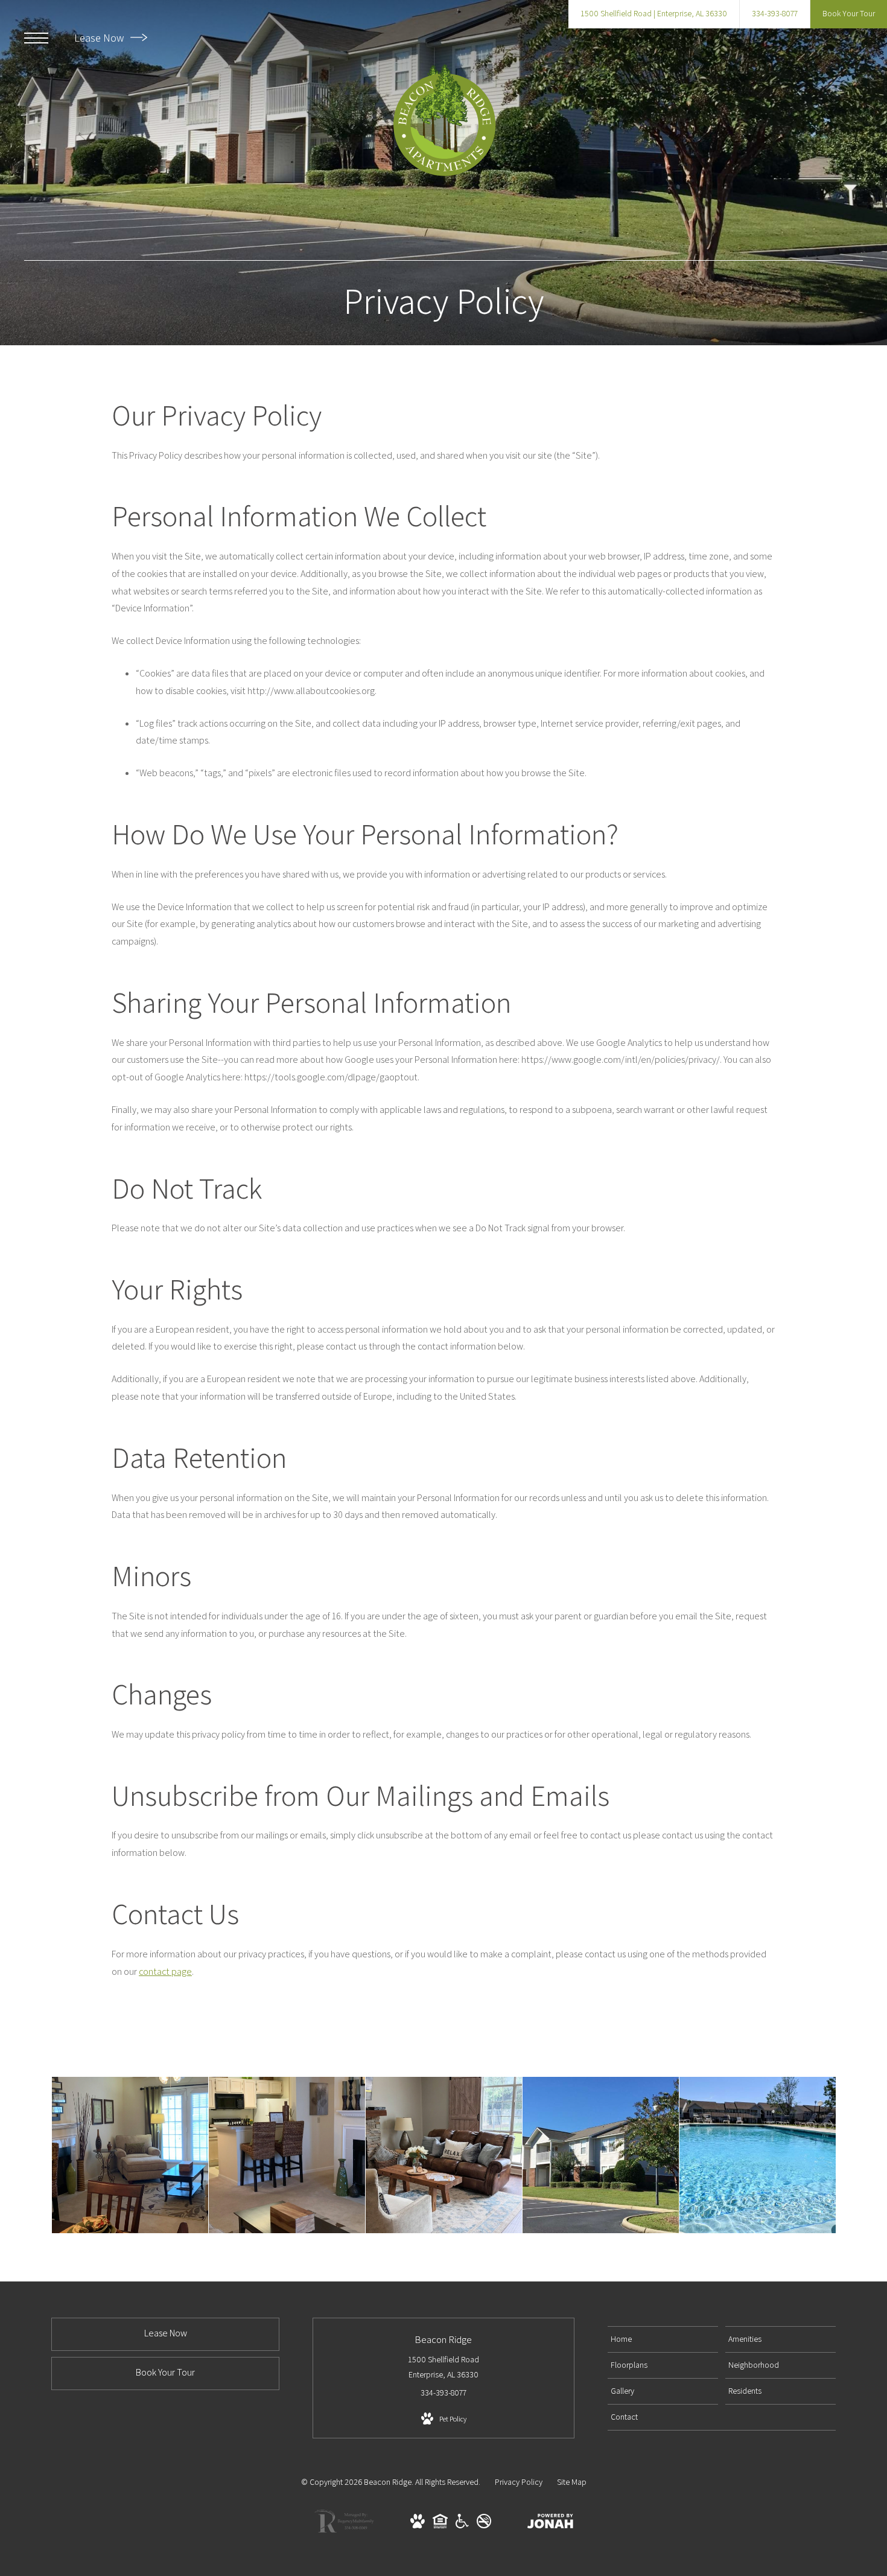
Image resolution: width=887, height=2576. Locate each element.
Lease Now (100, 38)
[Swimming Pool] (758, 2155)
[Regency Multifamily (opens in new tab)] (344, 2531)
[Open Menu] (36, 38)
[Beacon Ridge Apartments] (601, 2155)
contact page (165, 1972)
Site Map (572, 2482)
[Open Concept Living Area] (287, 2155)
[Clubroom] (444, 2155)
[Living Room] (130, 2155)
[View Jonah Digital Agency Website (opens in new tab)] (550, 2523)
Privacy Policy (519, 2482)
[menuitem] (663, 2339)
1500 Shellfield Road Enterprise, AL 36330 (443, 2367)
